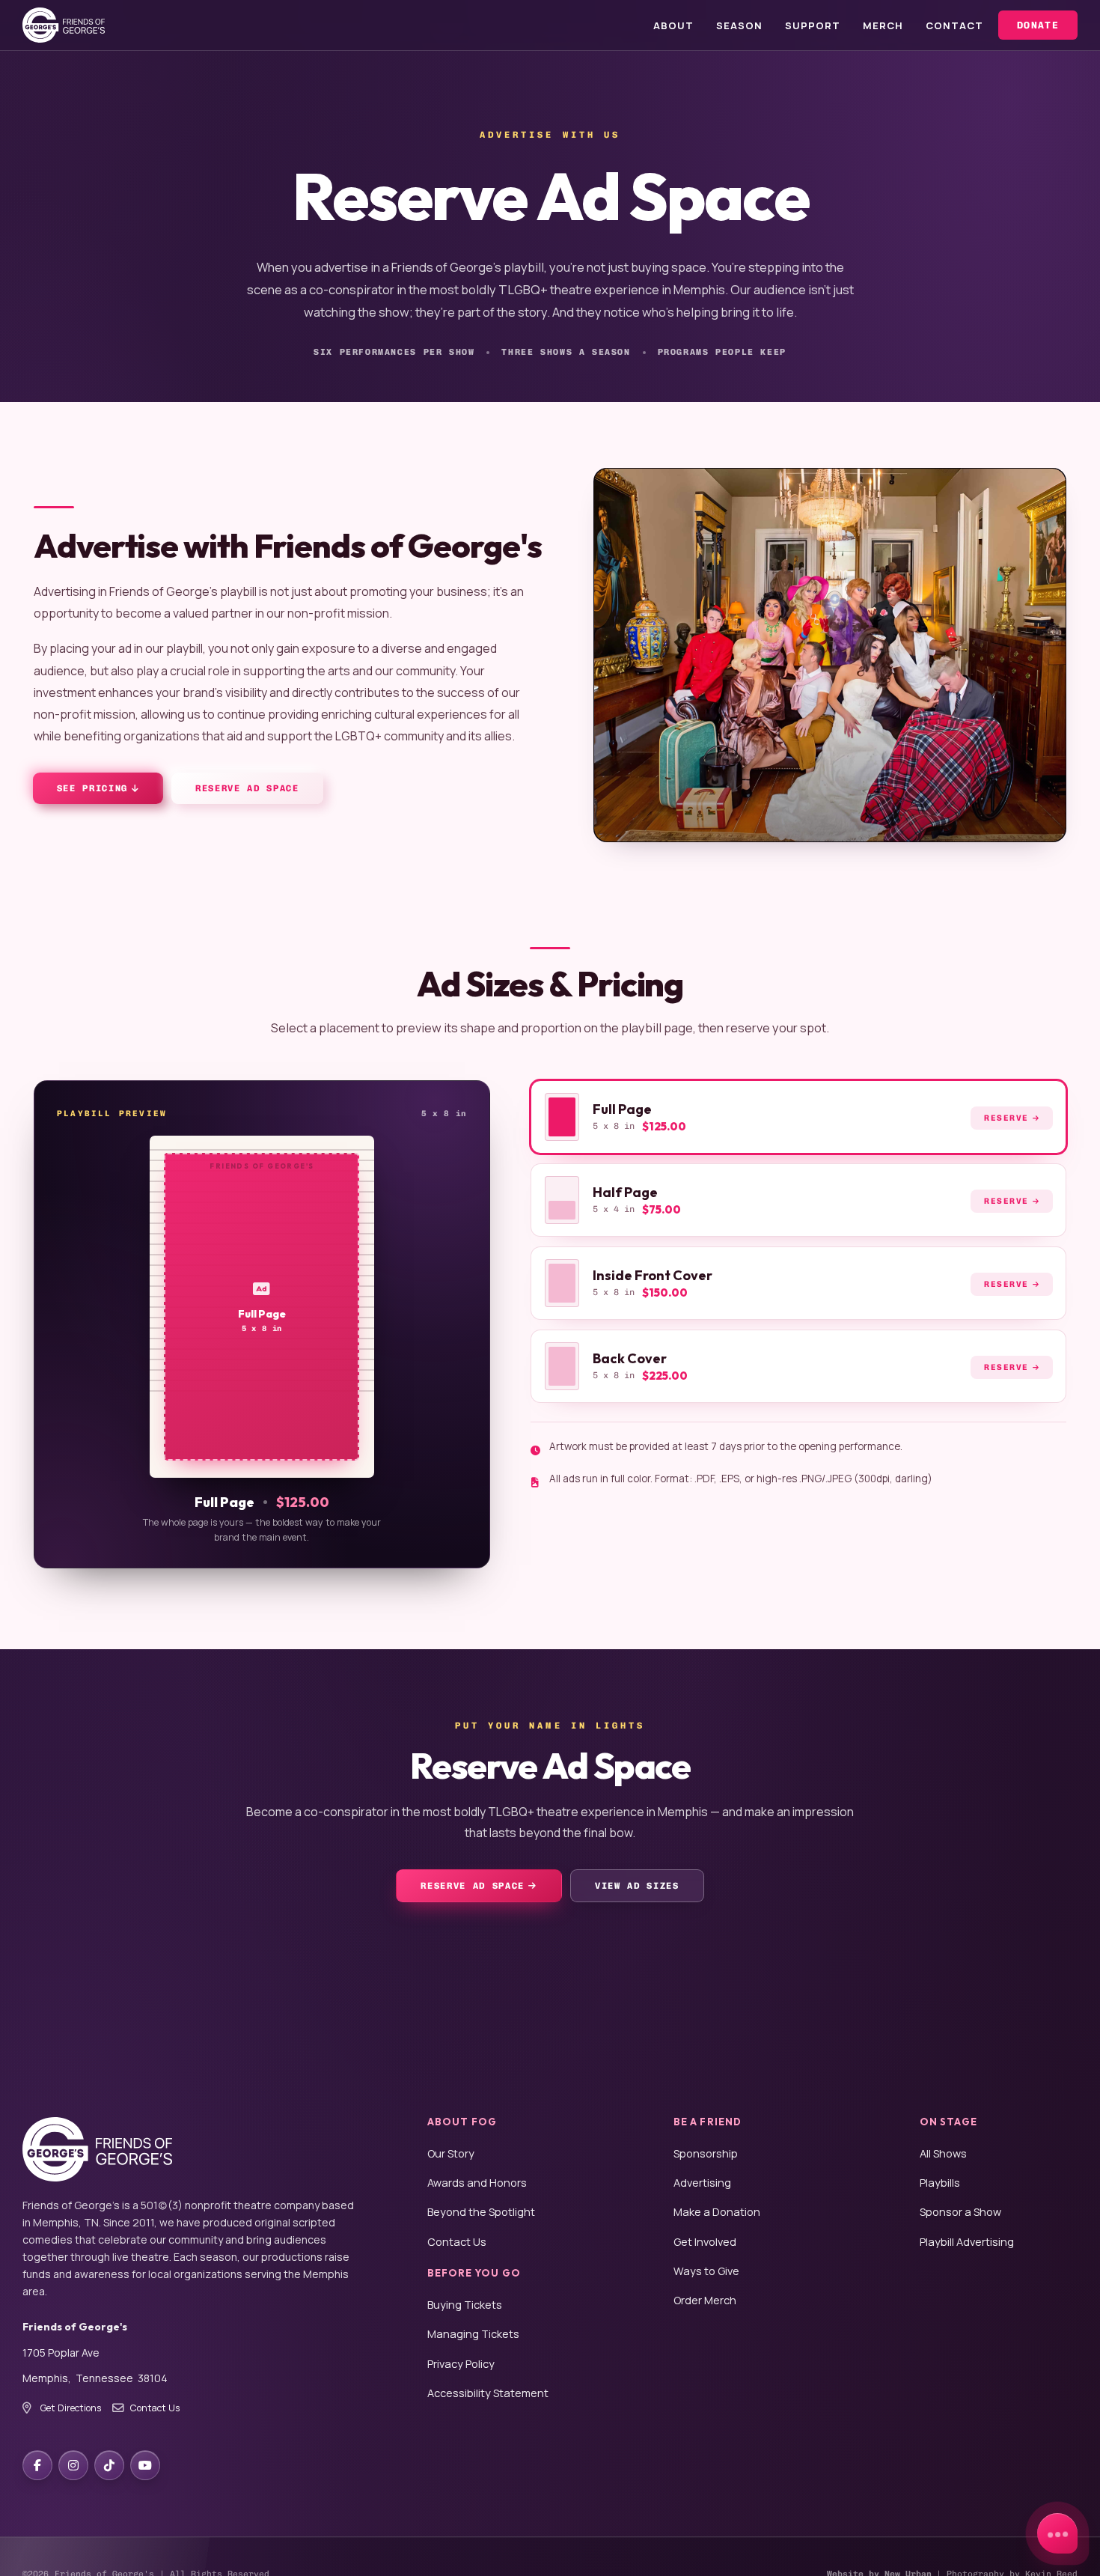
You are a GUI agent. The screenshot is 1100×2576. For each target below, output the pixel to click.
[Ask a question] (1057, 2533)
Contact (954, 25)
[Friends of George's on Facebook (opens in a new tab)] (37, 2465)
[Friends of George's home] (64, 25)
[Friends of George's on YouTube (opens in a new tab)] (145, 2465)
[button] (798, 1117)
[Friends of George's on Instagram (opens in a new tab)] (73, 2465)
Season (739, 25)
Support (813, 25)
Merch (883, 25)
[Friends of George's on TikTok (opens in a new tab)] (109, 2465)
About (673, 25)
